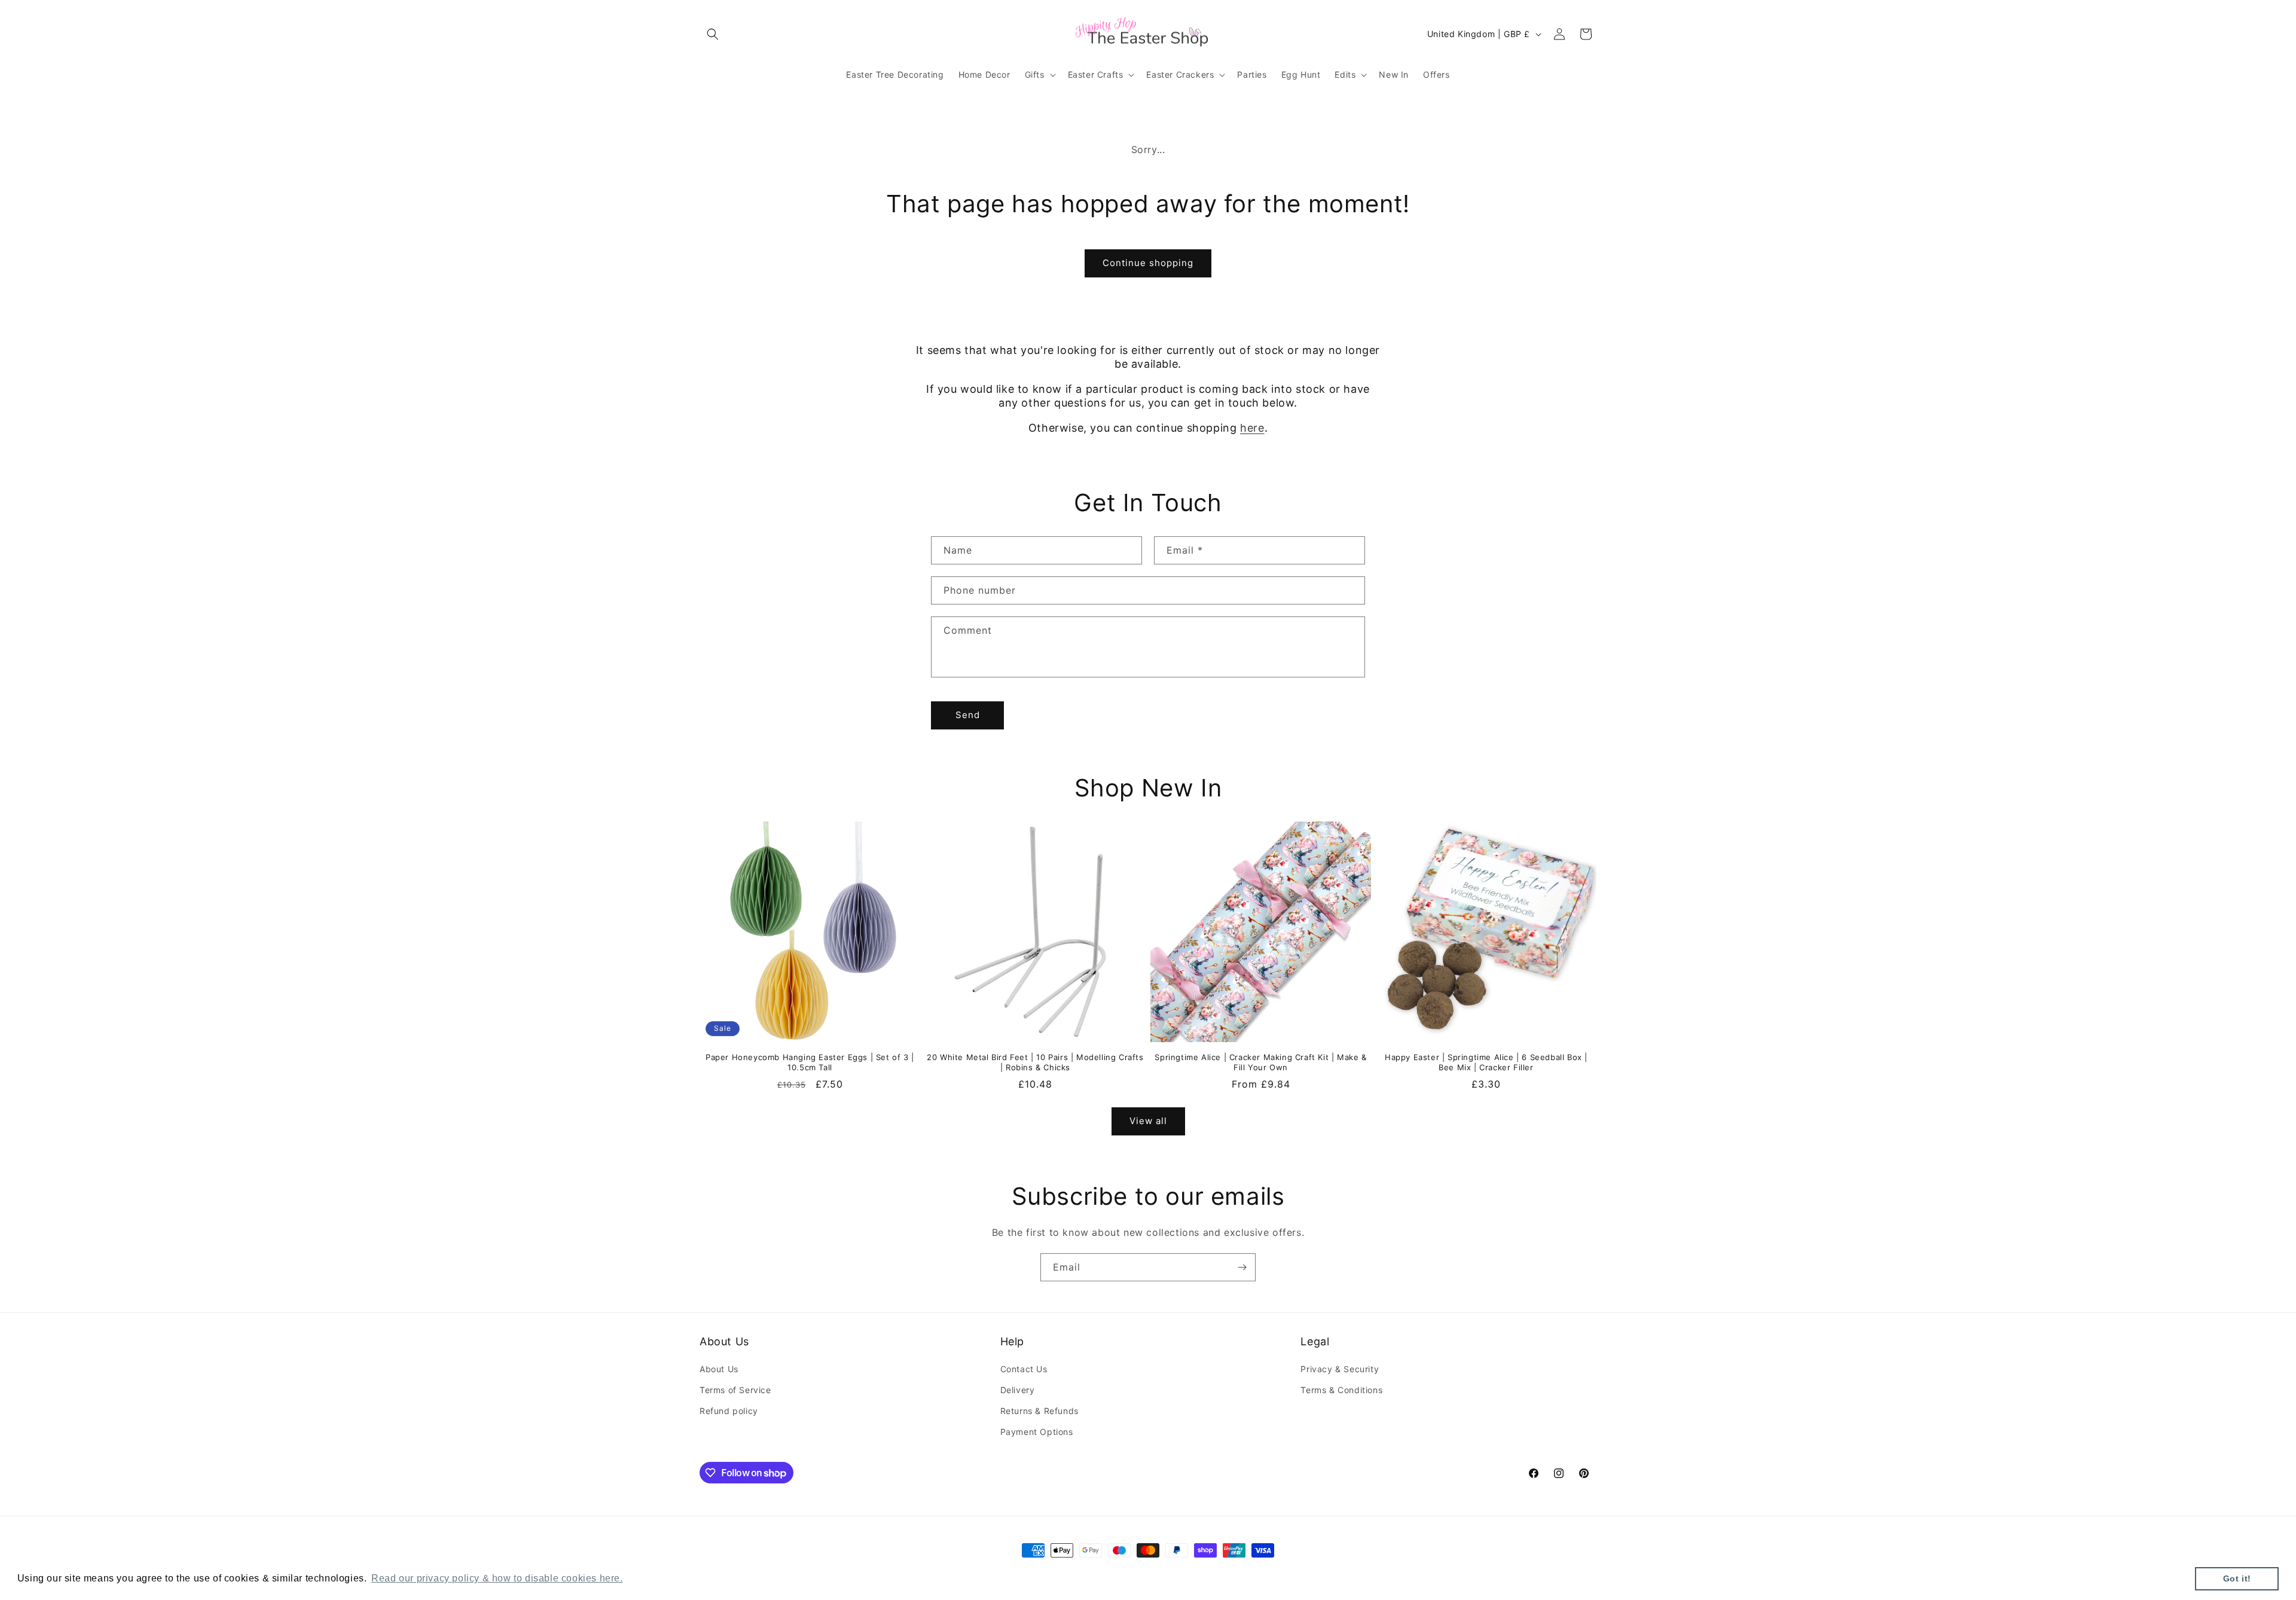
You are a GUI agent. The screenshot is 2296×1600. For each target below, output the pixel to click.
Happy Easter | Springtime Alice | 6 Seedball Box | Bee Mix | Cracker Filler (1486, 1062)
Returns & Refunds (1039, 1411)
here (1252, 428)
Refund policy (729, 1411)
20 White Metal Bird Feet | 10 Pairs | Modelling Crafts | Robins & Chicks (1035, 1062)
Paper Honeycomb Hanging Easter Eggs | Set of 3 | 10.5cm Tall (810, 1062)
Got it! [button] (2237, 1578)
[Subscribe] (1242, 1267)
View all (1148, 1121)
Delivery (1018, 1390)
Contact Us (1024, 1369)
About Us (719, 1369)
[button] (713, 34)
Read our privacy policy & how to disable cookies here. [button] (497, 1578)
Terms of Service (735, 1390)
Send (968, 715)
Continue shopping (1148, 263)
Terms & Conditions (1341, 1390)
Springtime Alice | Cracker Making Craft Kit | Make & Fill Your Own (1260, 1062)
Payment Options (1037, 1432)
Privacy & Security (1340, 1369)
